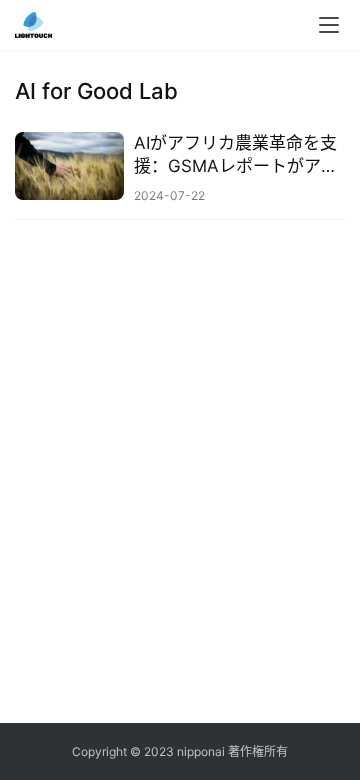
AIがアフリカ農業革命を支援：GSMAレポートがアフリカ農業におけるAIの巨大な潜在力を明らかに (236, 155)
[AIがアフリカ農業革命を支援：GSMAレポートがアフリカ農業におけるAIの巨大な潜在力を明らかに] (69, 166)
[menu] (329, 25)
